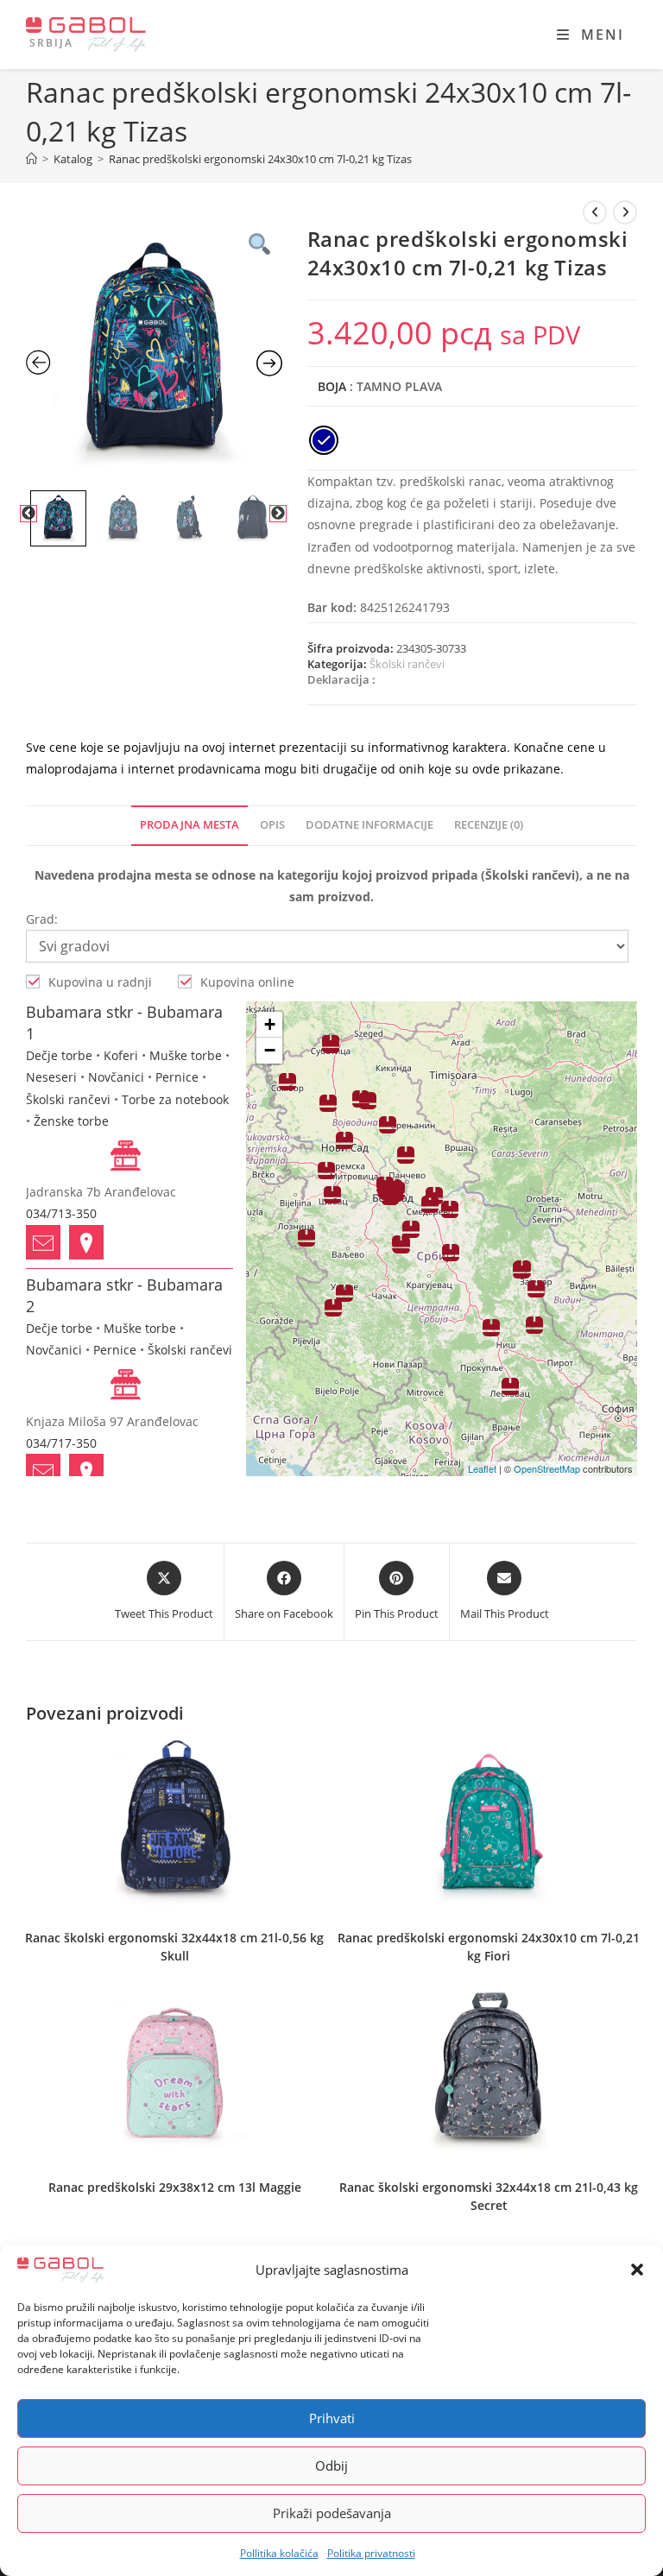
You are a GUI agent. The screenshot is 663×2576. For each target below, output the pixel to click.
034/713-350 (61, 1213)
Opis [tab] (272, 825)
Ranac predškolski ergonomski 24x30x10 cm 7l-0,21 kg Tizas (260, 159)
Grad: (42, 919)
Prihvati (332, 2418)
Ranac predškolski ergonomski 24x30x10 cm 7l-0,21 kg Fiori (489, 1947)
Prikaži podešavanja (332, 2513)
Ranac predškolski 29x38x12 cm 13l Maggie (175, 2187)
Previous (28, 514)
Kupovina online (247, 982)
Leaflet (482, 1468)
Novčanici (116, 1077)
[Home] (32, 159)
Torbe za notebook (175, 1099)
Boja (332, 386)
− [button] (270, 1050)
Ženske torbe (71, 1121)
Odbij (331, 2466)
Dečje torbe (59, 1055)
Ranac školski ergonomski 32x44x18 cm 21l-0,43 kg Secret (489, 2196)
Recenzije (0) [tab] (489, 825)
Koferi (121, 1055)
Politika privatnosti (371, 2553)
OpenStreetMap (547, 1468)
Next (278, 514)
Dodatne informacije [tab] (369, 825)
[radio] (324, 440)
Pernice (177, 1077)
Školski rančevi (407, 664)
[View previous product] (595, 212)
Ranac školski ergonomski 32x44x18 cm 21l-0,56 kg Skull (174, 1947)
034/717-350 (61, 1443)
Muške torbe (186, 1055)
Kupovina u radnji (100, 982)
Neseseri (51, 1077)
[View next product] (625, 212)
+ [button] (270, 1024)
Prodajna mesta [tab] (189, 825)
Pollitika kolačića (279, 2553)
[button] (637, 2270)
